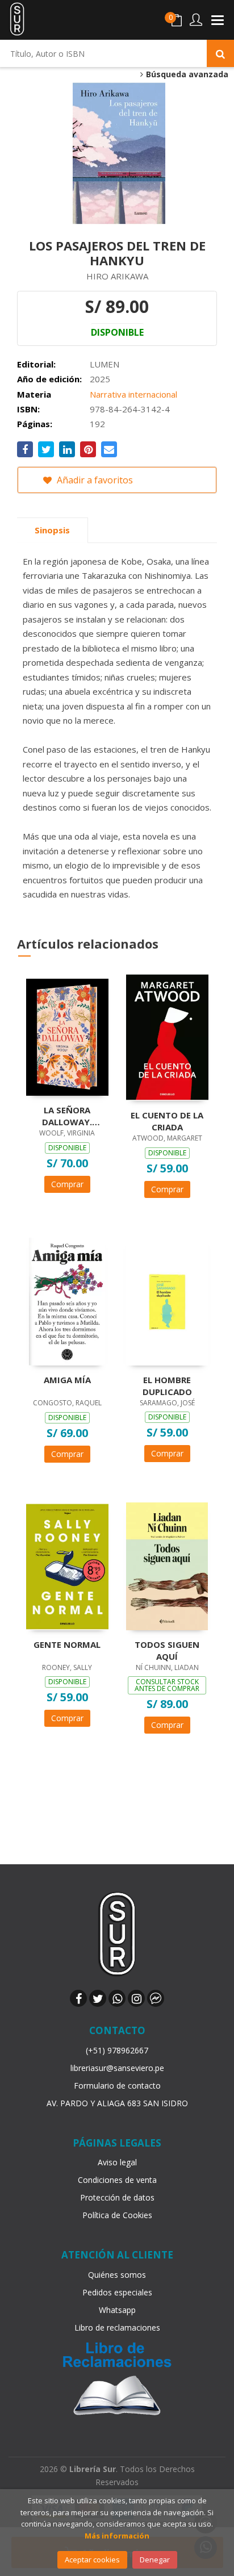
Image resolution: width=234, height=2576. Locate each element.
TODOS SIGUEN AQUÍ (167, 1650)
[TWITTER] (98, 1998)
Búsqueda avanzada (186, 74)
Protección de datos (117, 2197)
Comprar (67, 1184)
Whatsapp (117, 2310)
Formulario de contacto (117, 2086)
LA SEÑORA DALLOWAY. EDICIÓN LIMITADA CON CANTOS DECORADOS (67, 1116)
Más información (117, 2536)
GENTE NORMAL (67, 1644)
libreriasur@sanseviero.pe (117, 2068)
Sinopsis (52, 530)
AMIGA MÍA (67, 1380)
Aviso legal (117, 2162)
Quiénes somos (117, 2275)
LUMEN (105, 364)
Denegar (155, 2560)
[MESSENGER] (156, 1998)
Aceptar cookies (92, 2560)
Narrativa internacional (133, 394)
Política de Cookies (117, 2215)
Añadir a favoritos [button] (94, 480)
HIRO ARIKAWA (117, 276)
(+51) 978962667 (117, 2050)
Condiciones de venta (117, 2180)
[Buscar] (220, 53)
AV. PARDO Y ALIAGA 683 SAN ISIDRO (117, 2103)
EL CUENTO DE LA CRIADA (167, 1121)
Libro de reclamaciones (117, 2327)
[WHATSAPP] (117, 1998)
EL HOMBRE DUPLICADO (167, 1385)
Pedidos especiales (117, 2292)
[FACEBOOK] (78, 1998)
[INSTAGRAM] (136, 1998)
